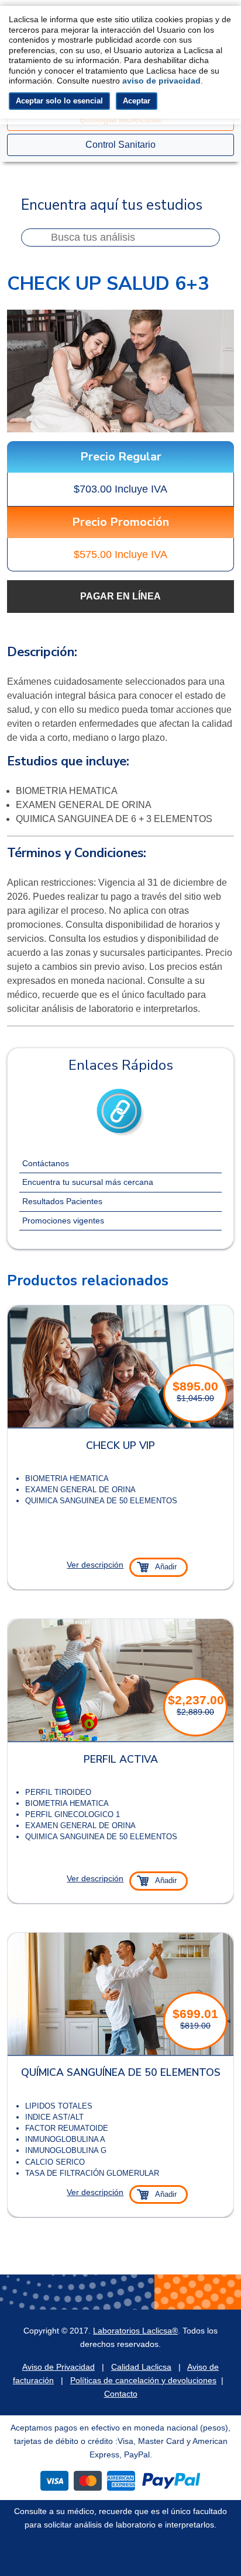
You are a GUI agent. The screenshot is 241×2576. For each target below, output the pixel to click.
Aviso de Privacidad (58, 2367)
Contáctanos (46, 1163)
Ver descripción (95, 1565)
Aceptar (137, 101)
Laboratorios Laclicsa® (135, 2331)
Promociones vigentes (63, 1221)
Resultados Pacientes (62, 1201)
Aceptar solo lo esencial (59, 101)
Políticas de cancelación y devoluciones (143, 2380)
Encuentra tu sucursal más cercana (88, 1182)
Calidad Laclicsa (141, 2367)
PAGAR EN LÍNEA (120, 596)
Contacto (121, 2394)
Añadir (166, 1567)
